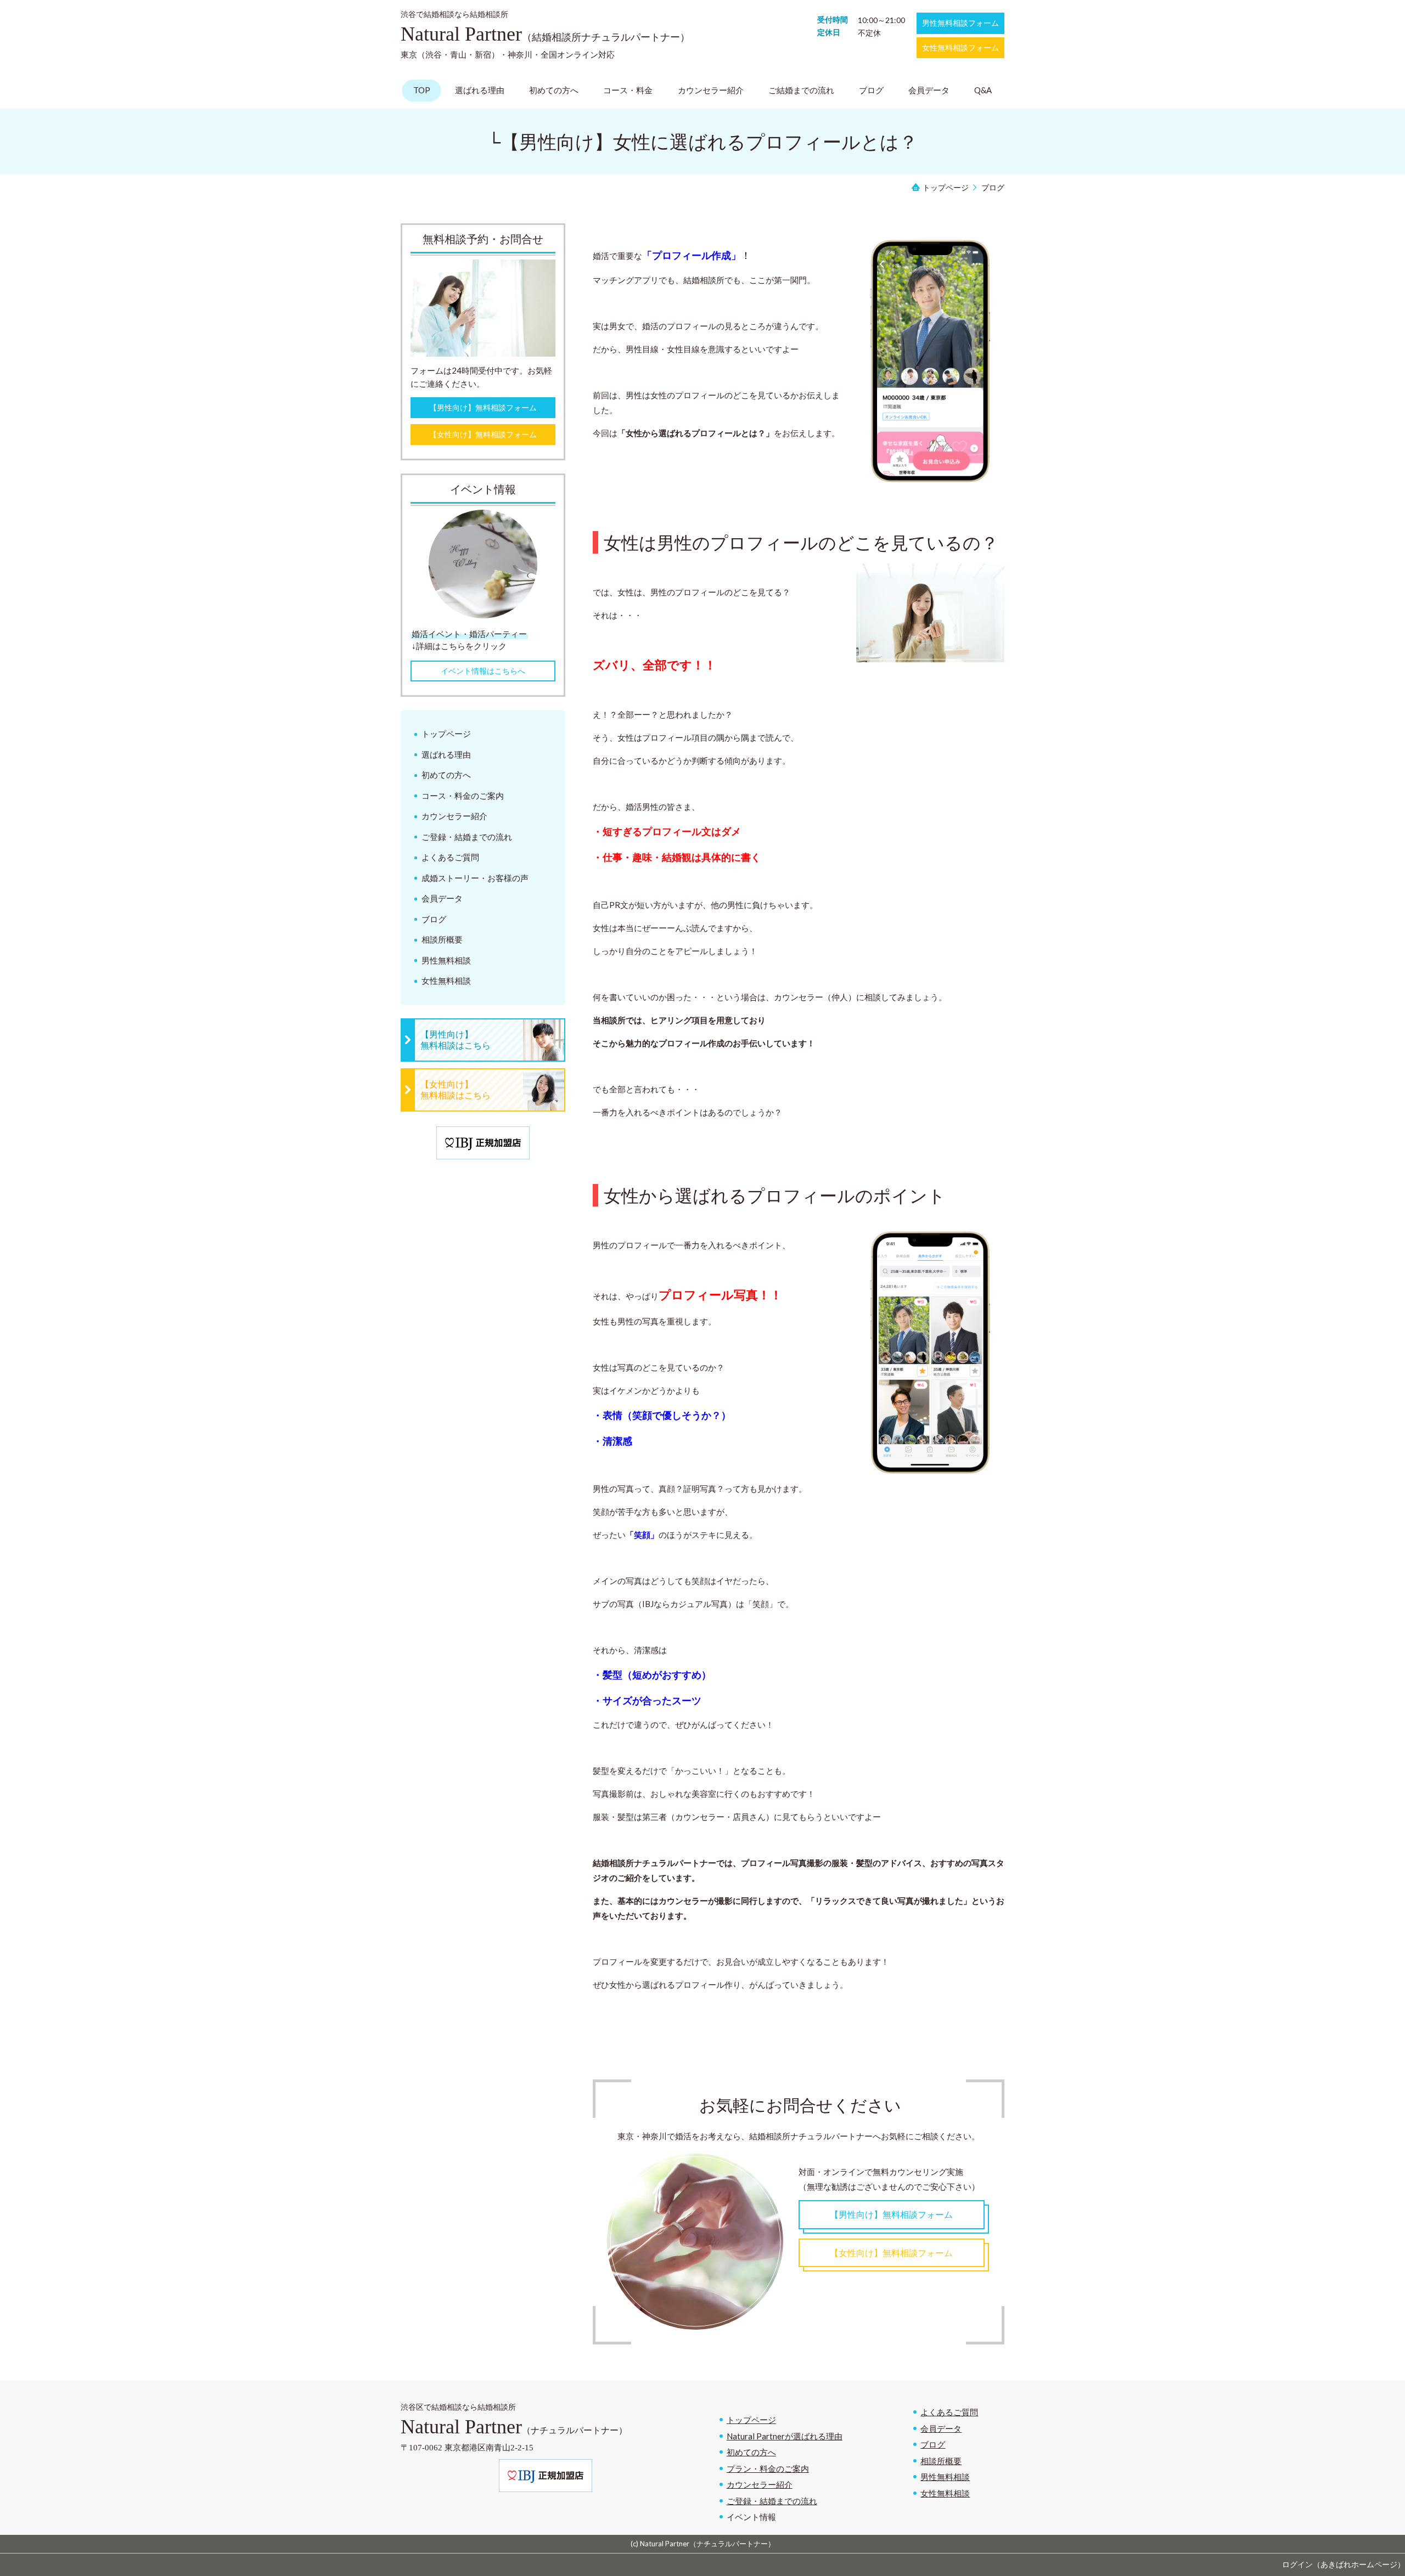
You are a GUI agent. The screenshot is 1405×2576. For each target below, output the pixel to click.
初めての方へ (751, 2452)
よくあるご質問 (949, 2412)
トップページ (751, 2420)
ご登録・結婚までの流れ (772, 2501)
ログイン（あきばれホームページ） (1344, 2564)
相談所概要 (941, 2461)
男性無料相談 (945, 2477)
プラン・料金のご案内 (768, 2468)
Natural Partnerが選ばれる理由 (785, 2436)
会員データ (941, 2428)
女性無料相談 (945, 2493)
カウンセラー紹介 (760, 2484)
